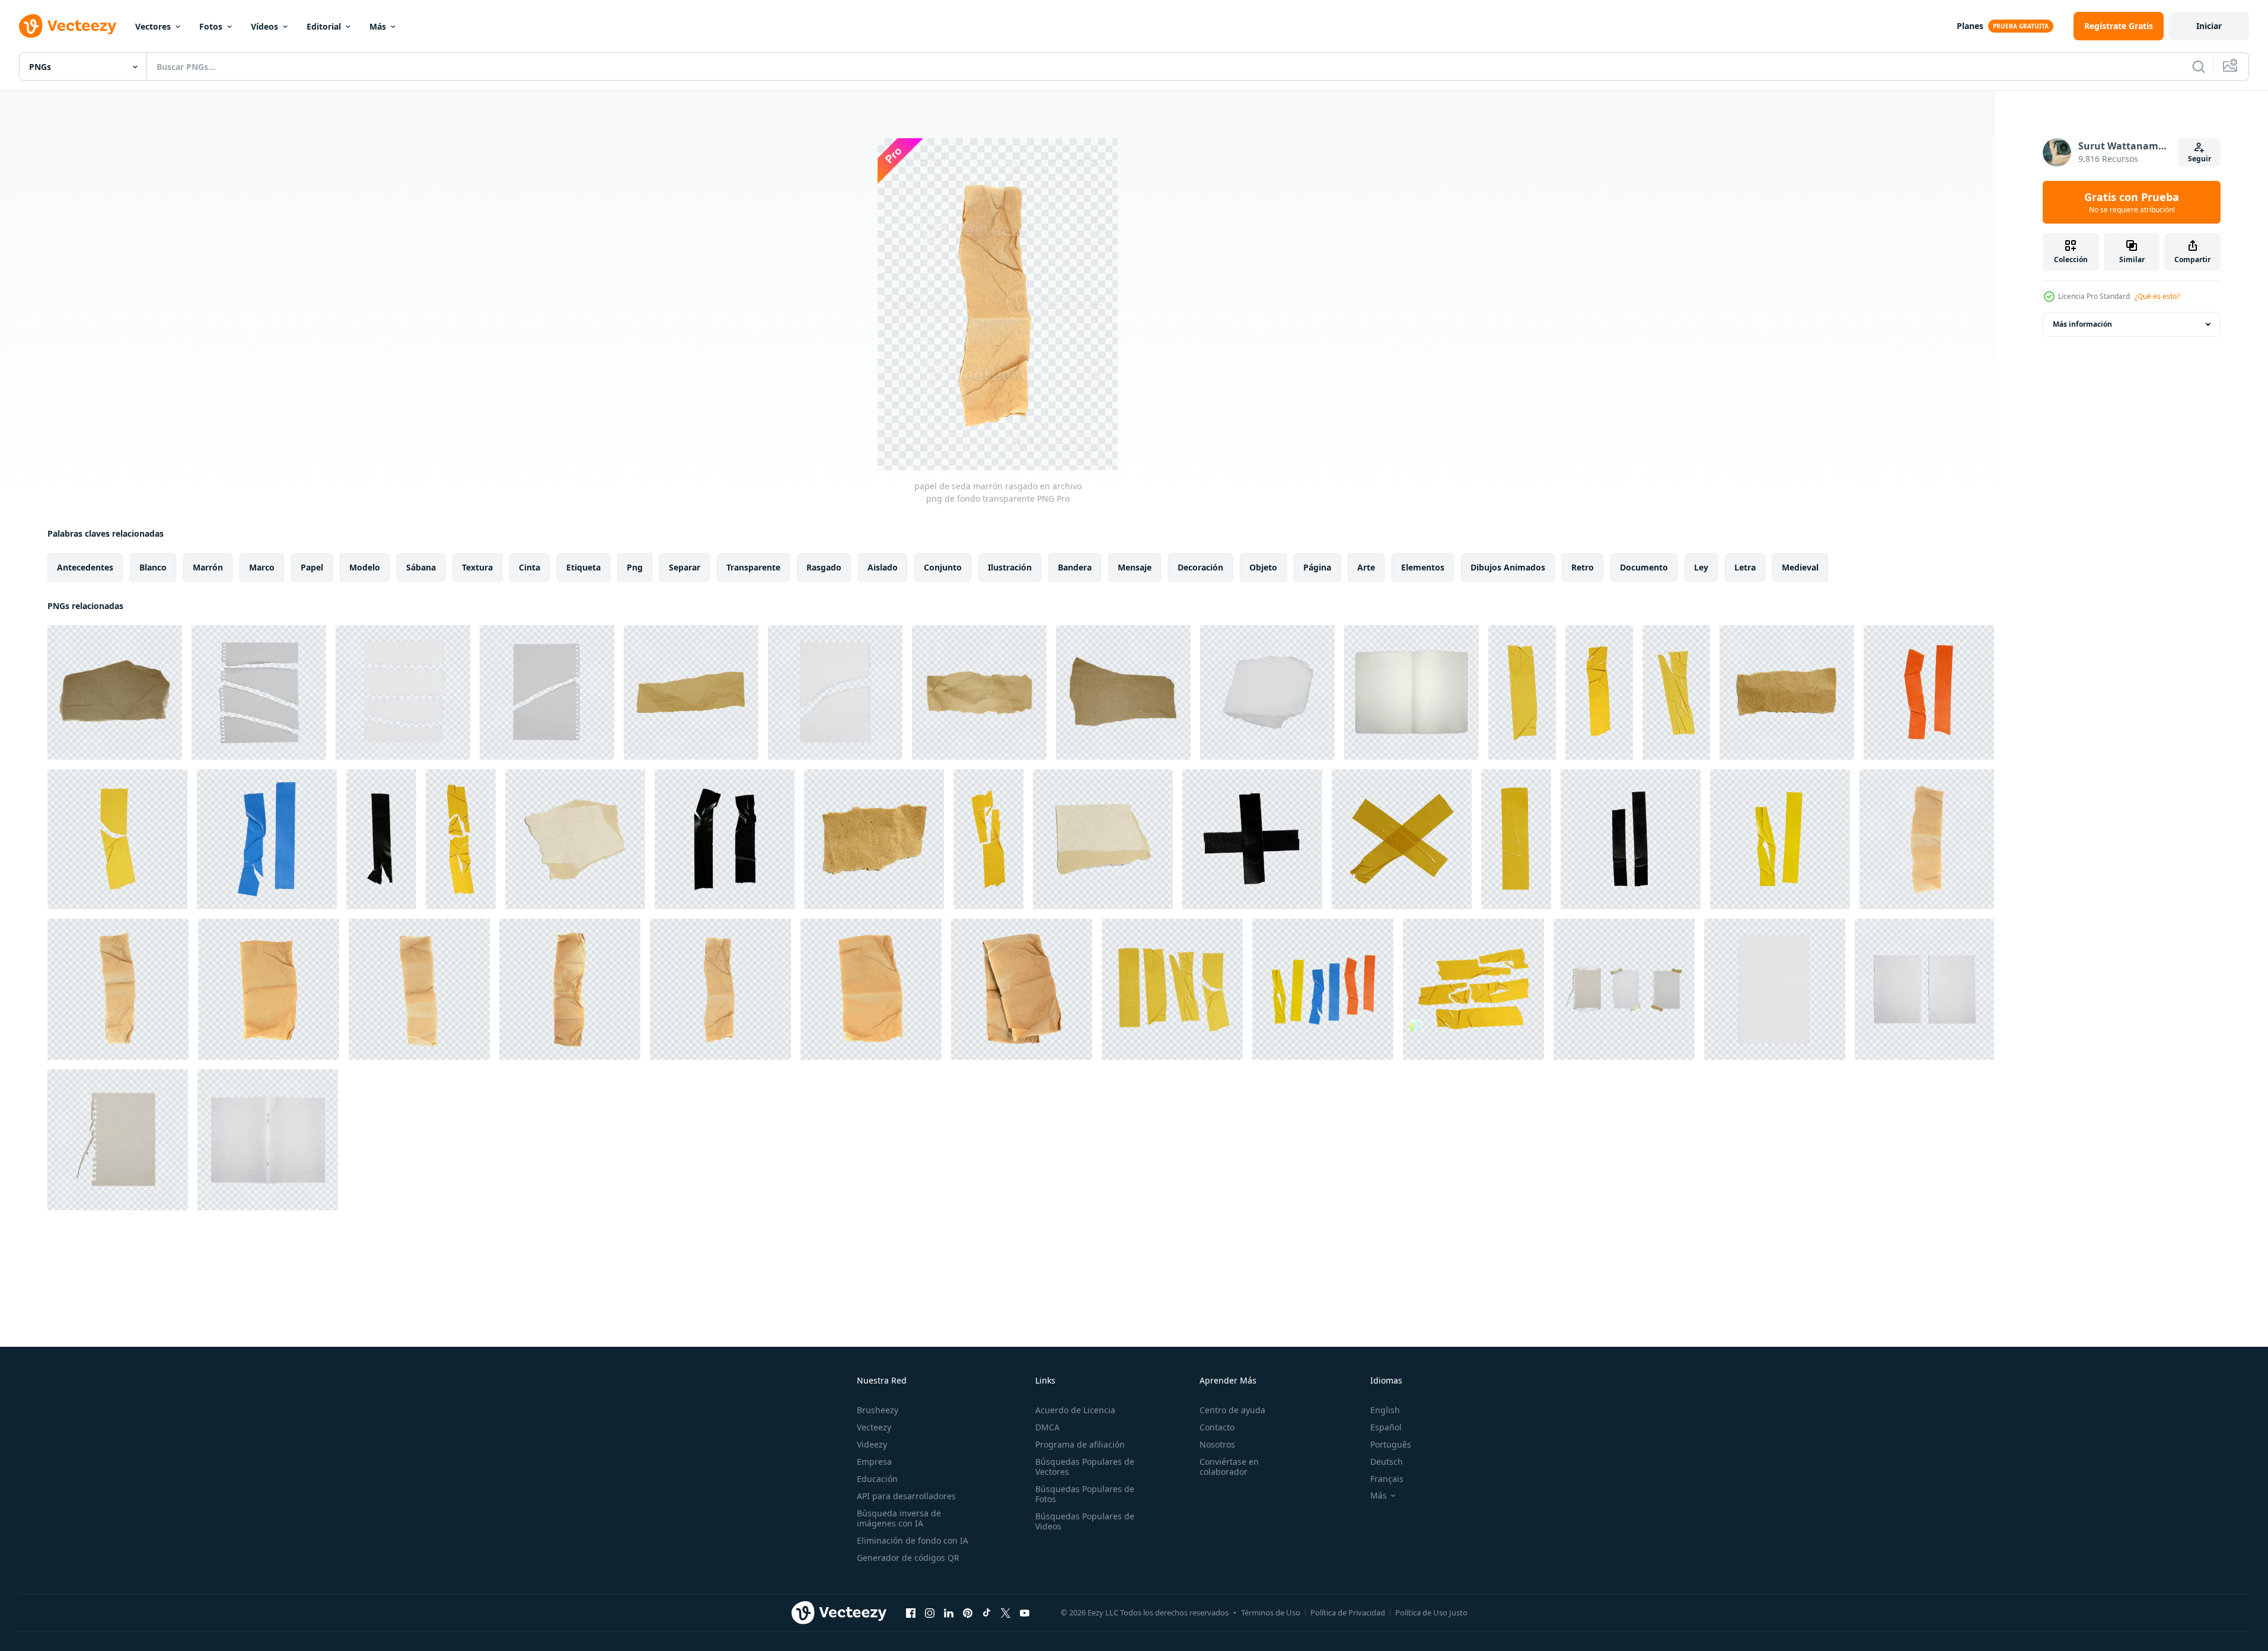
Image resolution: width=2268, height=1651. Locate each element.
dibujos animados (1508, 567)
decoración (1200, 567)
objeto (1263, 567)
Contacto (1217, 1427)
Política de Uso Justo (1431, 1612)
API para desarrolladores (906, 1496)
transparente (753, 567)
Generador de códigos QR (908, 1558)
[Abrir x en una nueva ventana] (1006, 1612)
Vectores (153, 26)
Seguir (2200, 159)
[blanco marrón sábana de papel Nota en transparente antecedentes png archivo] (1624, 989)
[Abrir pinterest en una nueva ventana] (968, 1612)
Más (378, 26)
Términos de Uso (1271, 1612)
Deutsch (1387, 1462)
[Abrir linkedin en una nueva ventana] (949, 1612)
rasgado (824, 567)
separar (685, 567)
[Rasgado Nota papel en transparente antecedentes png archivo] (259, 692)
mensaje (1135, 567)
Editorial (324, 26)
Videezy (872, 1444)
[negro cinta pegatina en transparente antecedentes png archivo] (381, 839)
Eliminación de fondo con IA (913, 1540)
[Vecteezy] (68, 26)
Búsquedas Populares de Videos (1085, 1521)
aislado (883, 567)
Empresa (874, 1462)
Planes (1970, 26)
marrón (208, 567)
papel (312, 567)
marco (262, 567)
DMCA (1047, 1427)
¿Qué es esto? (2157, 296)
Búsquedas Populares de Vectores (1085, 1467)
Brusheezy (878, 1410)
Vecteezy (874, 1427)
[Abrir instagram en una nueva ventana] (930, 1612)
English (1385, 1410)
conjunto (943, 567)
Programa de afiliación (1080, 1444)
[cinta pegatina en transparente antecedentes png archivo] (1929, 692)
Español (1386, 1427)
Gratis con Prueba (2132, 202)
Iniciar (2209, 26)
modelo (365, 567)
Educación (877, 1479)
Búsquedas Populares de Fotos (1085, 1494)
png (635, 567)
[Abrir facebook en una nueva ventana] (911, 1612)
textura (477, 567)
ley (1701, 567)
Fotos (211, 26)
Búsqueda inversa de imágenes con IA (899, 1518)
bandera (1075, 567)
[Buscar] (2199, 66)
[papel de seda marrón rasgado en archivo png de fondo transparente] (1927, 839)
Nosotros (1217, 1444)
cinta (529, 567)
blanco (153, 567)
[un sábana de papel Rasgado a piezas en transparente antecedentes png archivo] (115, 692)
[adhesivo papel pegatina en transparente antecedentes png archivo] (1522, 692)
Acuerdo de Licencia (1075, 1410)
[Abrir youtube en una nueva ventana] (1025, 1612)
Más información (2082, 324)
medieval (1800, 567)
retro (1583, 567)
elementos (1423, 567)
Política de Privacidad (1348, 1612)
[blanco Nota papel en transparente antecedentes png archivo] (1411, 692)
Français (1387, 1479)
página (1317, 567)
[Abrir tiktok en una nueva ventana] (987, 1612)
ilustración (1010, 567)
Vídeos (264, 26)
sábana (421, 567)
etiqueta (583, 567)
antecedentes (85, 567)
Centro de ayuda (1232, 1410)
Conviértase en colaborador (1229, 1467)
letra (1745, 567)
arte (1366, 567)
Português (1391, 1444)
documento (1644, 567)
